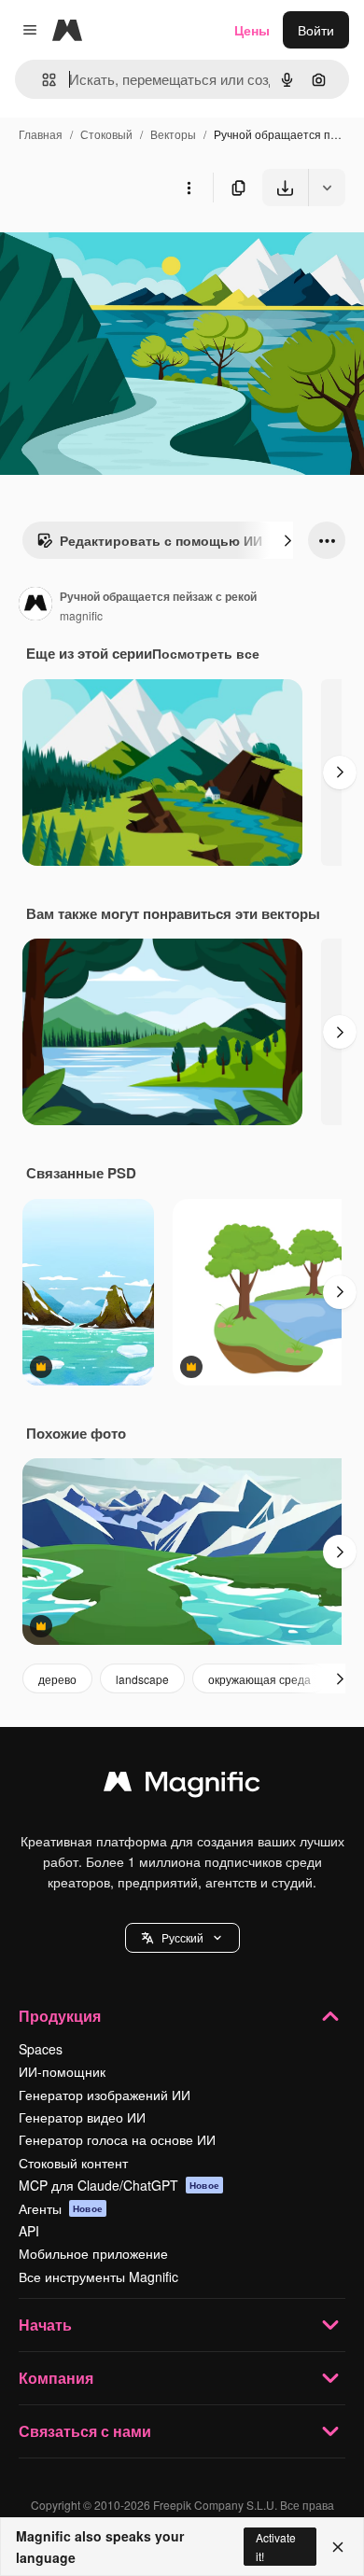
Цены (252, 30)
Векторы (173, 134)
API (29, 2231)
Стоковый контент (73, 2163)
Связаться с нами (85, 2431)
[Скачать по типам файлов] (327, 188)
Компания (56, 2378)
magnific (81, 615)
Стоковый (106, 134)
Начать (45, 2325)
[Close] (338, 2547)
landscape (142, 1679)
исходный (125, 250)
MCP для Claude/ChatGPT (119, 2185)
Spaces (41, 2049)
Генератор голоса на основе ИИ (117, 2139)
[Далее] (287, 540)
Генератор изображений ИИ (105, 2095)
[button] (182, 1938)
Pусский (182, 1937)
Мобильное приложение (93, 2253)
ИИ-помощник (62, 2071)
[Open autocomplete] (42, 80)
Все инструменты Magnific (98, 2277)
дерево (57, 1679)
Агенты (61, 2208)
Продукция (60, 2016)
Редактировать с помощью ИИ (161, 540)
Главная (41, 134)
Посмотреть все (206, 653)
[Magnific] (182, 1786)
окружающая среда (259, 1679)
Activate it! (276, 2546)
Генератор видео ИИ (82, 2117)
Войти (316, 30)
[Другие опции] (189, 188)
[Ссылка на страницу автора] (35, 606)
